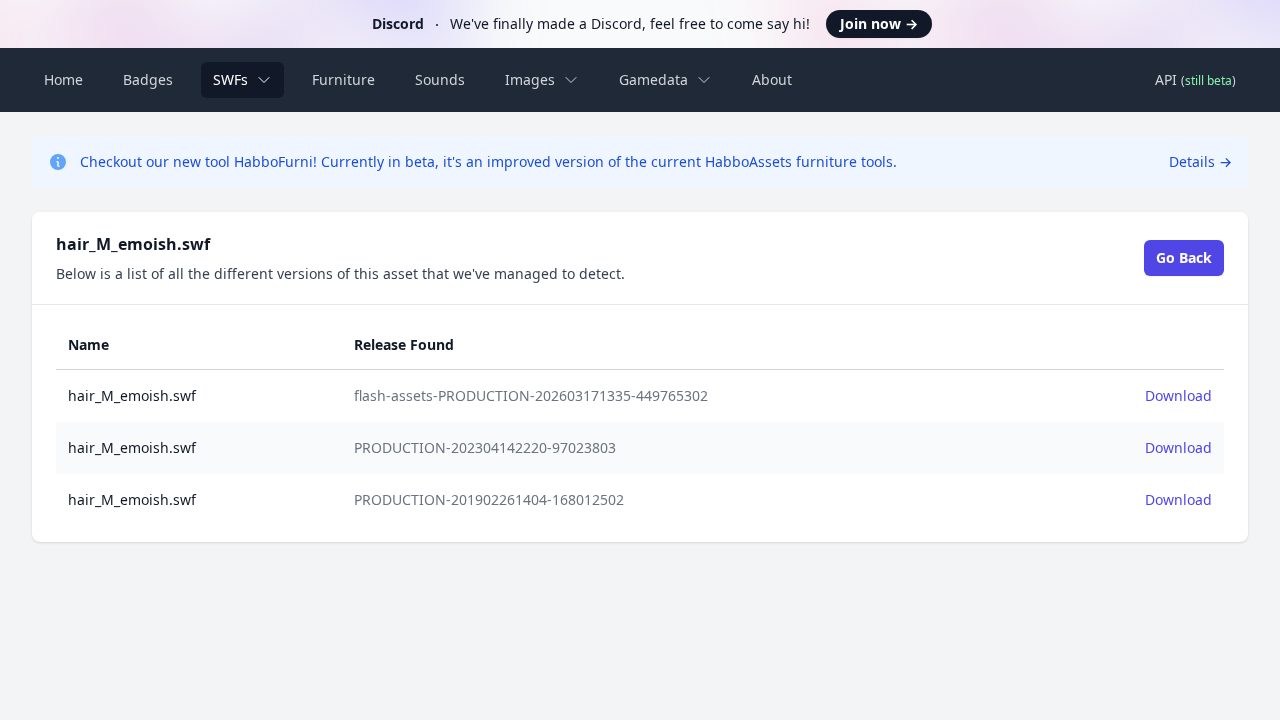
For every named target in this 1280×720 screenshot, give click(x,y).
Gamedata (653, 79)
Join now (879, 23)
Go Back (1184, 257)
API (1195, 79)
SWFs (230, 79)
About (772, 79)
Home (63, 79)
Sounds (440, 79)
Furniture (343, 79)
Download (1178, 395)
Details (1200, 161)
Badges (148, 79)
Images (530, 79)
